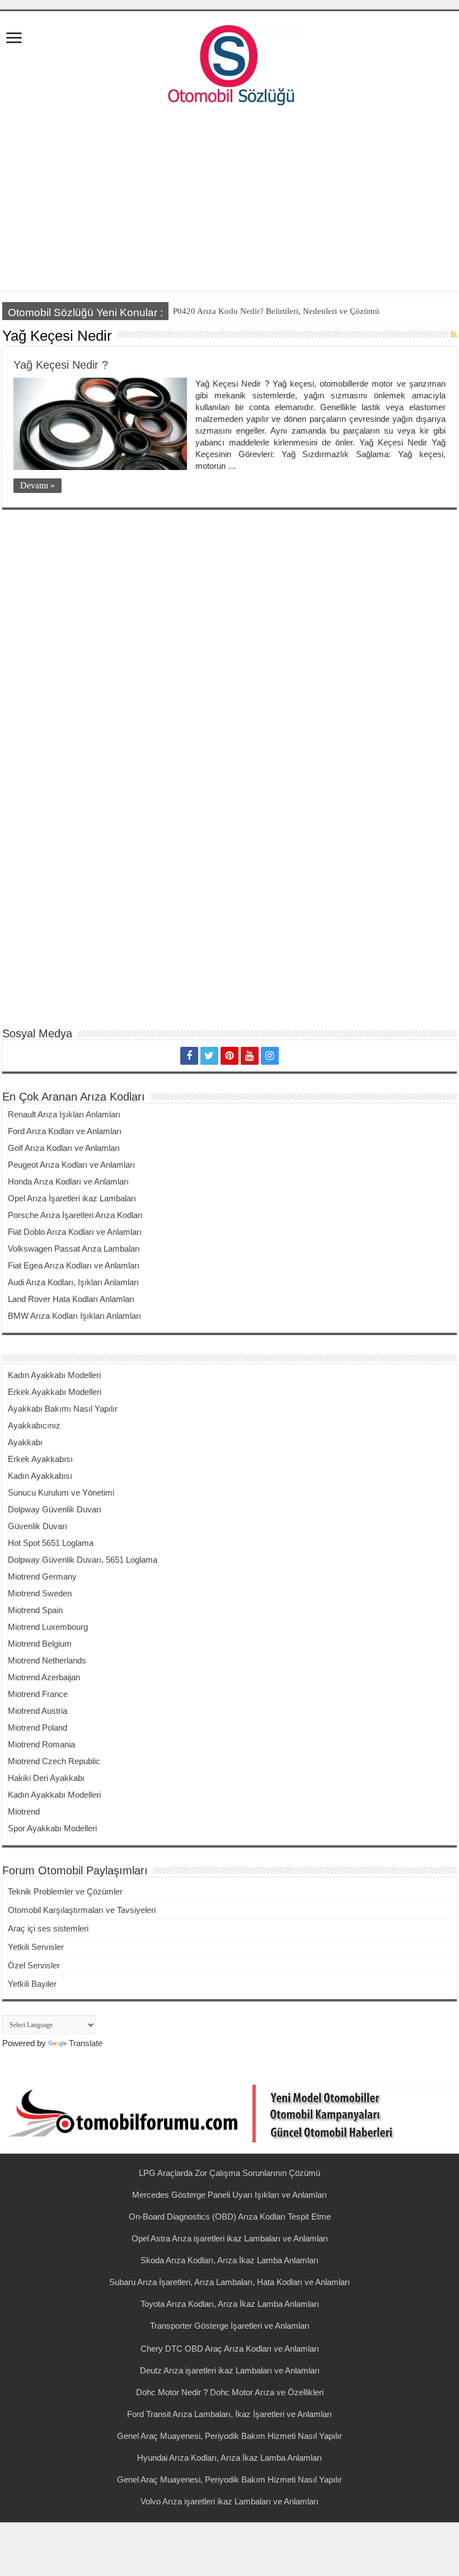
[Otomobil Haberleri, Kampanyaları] (230, 2112)
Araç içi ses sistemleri (48, 1928)
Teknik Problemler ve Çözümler (65, 1891)
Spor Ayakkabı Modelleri (52, 1828)
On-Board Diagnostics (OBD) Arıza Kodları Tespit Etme (230, 2217)
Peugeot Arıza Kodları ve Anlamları (71, 1165)
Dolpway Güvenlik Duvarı (55, 1509)
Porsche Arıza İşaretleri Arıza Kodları (75, 1215)
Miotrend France (38, 1694)
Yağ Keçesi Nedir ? (61, 365)
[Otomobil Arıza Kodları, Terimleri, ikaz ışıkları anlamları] (230, 62)
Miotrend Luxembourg (48, 1627)
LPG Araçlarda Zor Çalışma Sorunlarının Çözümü (230, 2173)
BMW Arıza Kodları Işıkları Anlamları (74, 1316)
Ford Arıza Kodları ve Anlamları (65, 1131)
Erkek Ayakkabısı (40, 1459)
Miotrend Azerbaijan (44, 1677)
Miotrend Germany (42, 1576)
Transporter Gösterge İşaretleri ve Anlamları (230, 2326)
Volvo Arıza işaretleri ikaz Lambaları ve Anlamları (230, 2501)
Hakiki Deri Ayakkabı (46, 1778)
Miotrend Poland (38, 1727)
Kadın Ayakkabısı (40, 1476)
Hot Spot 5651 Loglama (51, 1543)
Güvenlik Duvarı (38, 1526)
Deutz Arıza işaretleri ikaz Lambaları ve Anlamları (230, 2370)
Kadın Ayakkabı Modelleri (54, 1375)
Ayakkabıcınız (34, 1425)
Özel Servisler (34, 1965)
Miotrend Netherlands (47, 1660)
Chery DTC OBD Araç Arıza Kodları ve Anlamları (230, 2349)
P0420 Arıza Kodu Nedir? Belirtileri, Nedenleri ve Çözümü (276, 311)
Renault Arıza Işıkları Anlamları (64, 1114)
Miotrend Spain (35, 1610)
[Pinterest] (230, 1056)
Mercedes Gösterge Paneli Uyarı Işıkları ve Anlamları (230, 2195)
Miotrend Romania (41, 1744)
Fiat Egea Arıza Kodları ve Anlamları (74, 1265)
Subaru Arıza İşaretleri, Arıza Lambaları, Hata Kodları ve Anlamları (230, 2282)
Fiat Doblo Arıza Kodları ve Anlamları (75, 1232)
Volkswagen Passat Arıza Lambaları (74, 1249)
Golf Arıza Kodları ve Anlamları (64, 1148)
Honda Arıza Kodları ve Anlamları (68, 1181)
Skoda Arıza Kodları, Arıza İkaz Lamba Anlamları (230, 2260)
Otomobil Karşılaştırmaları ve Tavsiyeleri (82, 1910)
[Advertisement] (230, 201)
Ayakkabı (25, 1442)
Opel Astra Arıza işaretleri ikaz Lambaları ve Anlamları (230, 2238)
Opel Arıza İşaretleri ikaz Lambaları (72, 1198)
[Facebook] (189, 1056)
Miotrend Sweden (40, 1593)
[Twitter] (209, 1056)
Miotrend (24, 1811)
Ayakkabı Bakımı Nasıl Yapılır (63, 1409)
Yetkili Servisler (36, 1947)
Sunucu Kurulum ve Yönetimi (61, 1493)
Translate (86, 2043)
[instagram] (270, 1056)
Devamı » (38, 485)
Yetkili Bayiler (32, 1984)
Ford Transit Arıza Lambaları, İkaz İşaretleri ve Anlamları (230, 2414)
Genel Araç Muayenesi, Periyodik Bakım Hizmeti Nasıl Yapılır (230, 2436)
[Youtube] (250, 1056)
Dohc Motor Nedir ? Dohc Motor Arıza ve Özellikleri (230, 2392)
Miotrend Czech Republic (54, 1761)
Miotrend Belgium (40, 1644)
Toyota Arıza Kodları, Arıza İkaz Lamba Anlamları (230, 2304)
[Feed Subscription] (454, 335)
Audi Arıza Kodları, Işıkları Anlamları (73, 1282)
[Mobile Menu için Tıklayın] (14, 39)
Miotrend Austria (38, 1711)
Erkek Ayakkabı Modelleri (55, 1392)
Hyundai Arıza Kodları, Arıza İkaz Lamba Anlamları (230, 2458)
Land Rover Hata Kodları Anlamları (71, 1299)
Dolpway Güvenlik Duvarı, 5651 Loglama (83, 1560)
